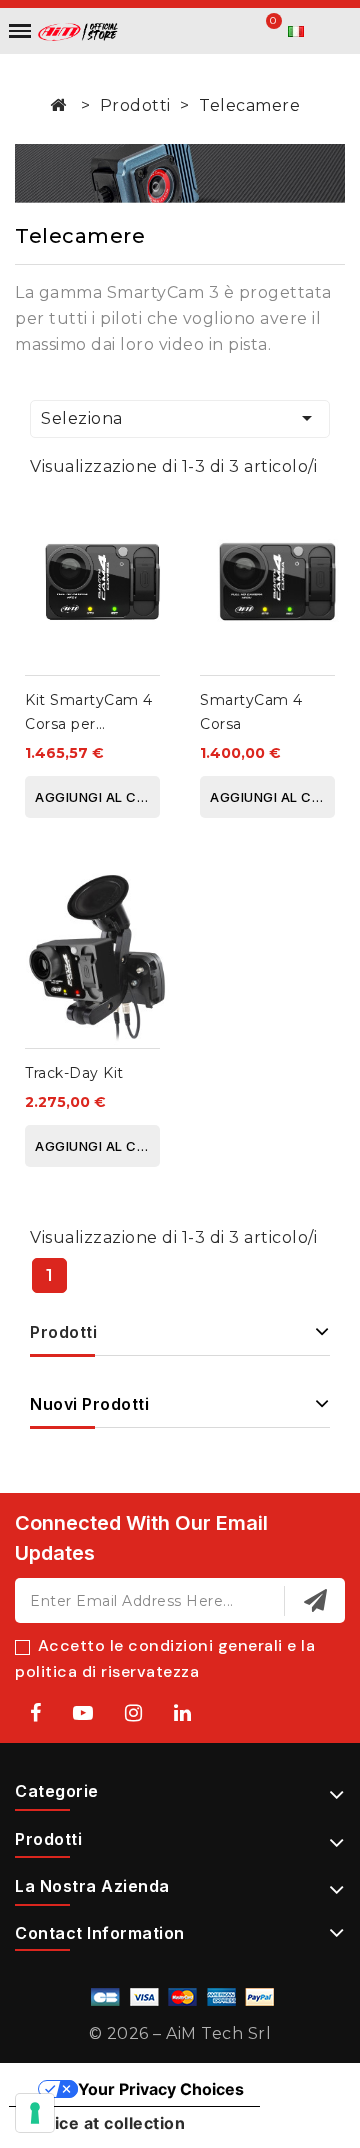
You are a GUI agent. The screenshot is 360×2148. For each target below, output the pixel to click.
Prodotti (63, 1332)
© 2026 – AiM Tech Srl (180, 2033)
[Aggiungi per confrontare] (147, 527)
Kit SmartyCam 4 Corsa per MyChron (89, 724)
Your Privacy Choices (161, 2089)
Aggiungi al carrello (97, 797)
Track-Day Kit (74, 1073)
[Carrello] (266, 31)
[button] (208, 32)
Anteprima (147, 567)
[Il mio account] (239, 31)
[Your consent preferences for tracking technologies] (35, 2113)
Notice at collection (105, 2123)
